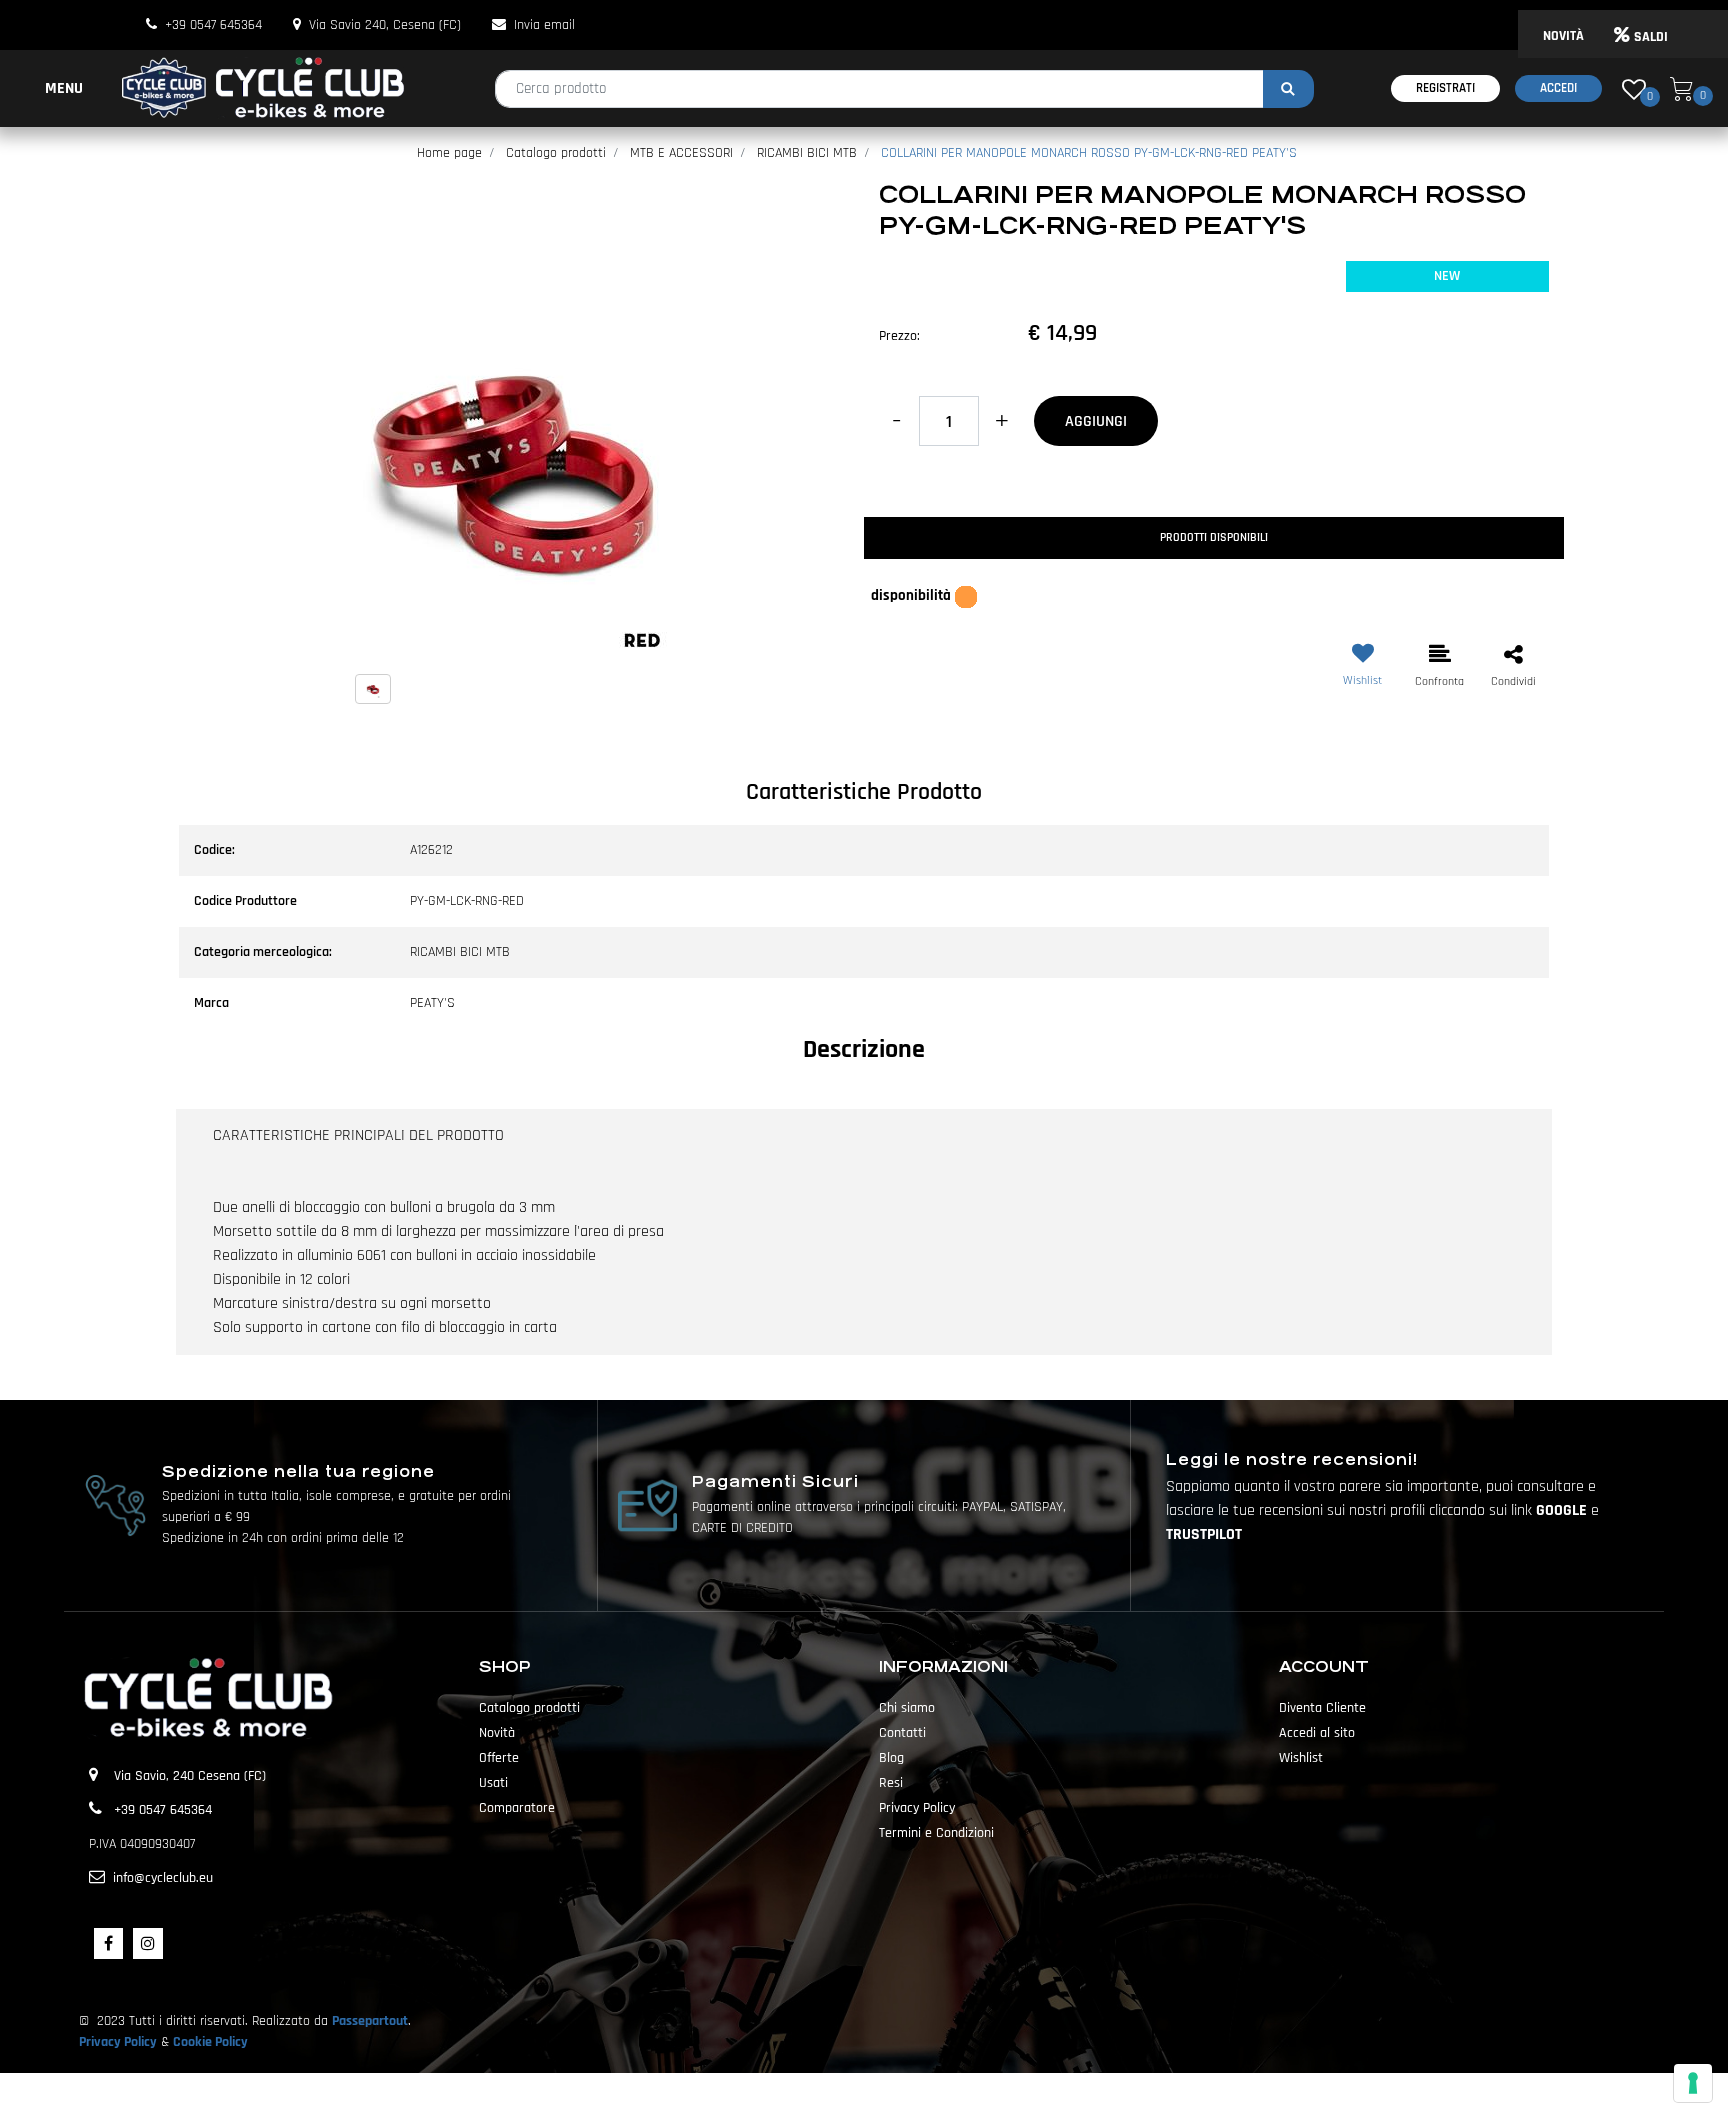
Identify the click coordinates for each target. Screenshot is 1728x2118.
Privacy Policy (917, 1808)
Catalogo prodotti (556, 153)
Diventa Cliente (1322, 1708)
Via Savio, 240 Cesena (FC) (190, 1776)
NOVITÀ (1563, 36)
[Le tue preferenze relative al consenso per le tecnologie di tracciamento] (1693, 2083)
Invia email (544, 25)
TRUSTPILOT (1204, 1534)
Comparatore (517, 1808)
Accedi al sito (1317, 1733)
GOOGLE (1563, 1510)
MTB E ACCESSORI (681, 153)
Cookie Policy (210, 2042)
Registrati (1445, 88)
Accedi (1558, 88)
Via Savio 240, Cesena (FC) (385, 25)
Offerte (499, 1758)
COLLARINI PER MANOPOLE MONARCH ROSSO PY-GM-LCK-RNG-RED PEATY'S (1089, 153)
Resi (891, 1783)
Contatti (902, 1733)
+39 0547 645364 (213, 25)
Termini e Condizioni (936, 1833)
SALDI (1651, 37)
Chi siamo (907, 1708)
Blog (891, 1758)
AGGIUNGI (1096, 421)
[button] (1288, 89)
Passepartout (370, 2021)
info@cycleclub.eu (163, 1878)
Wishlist (1301, 1758)
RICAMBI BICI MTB (807, 153)
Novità (497, 1733)
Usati (493, 1783)
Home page (449, 153)
